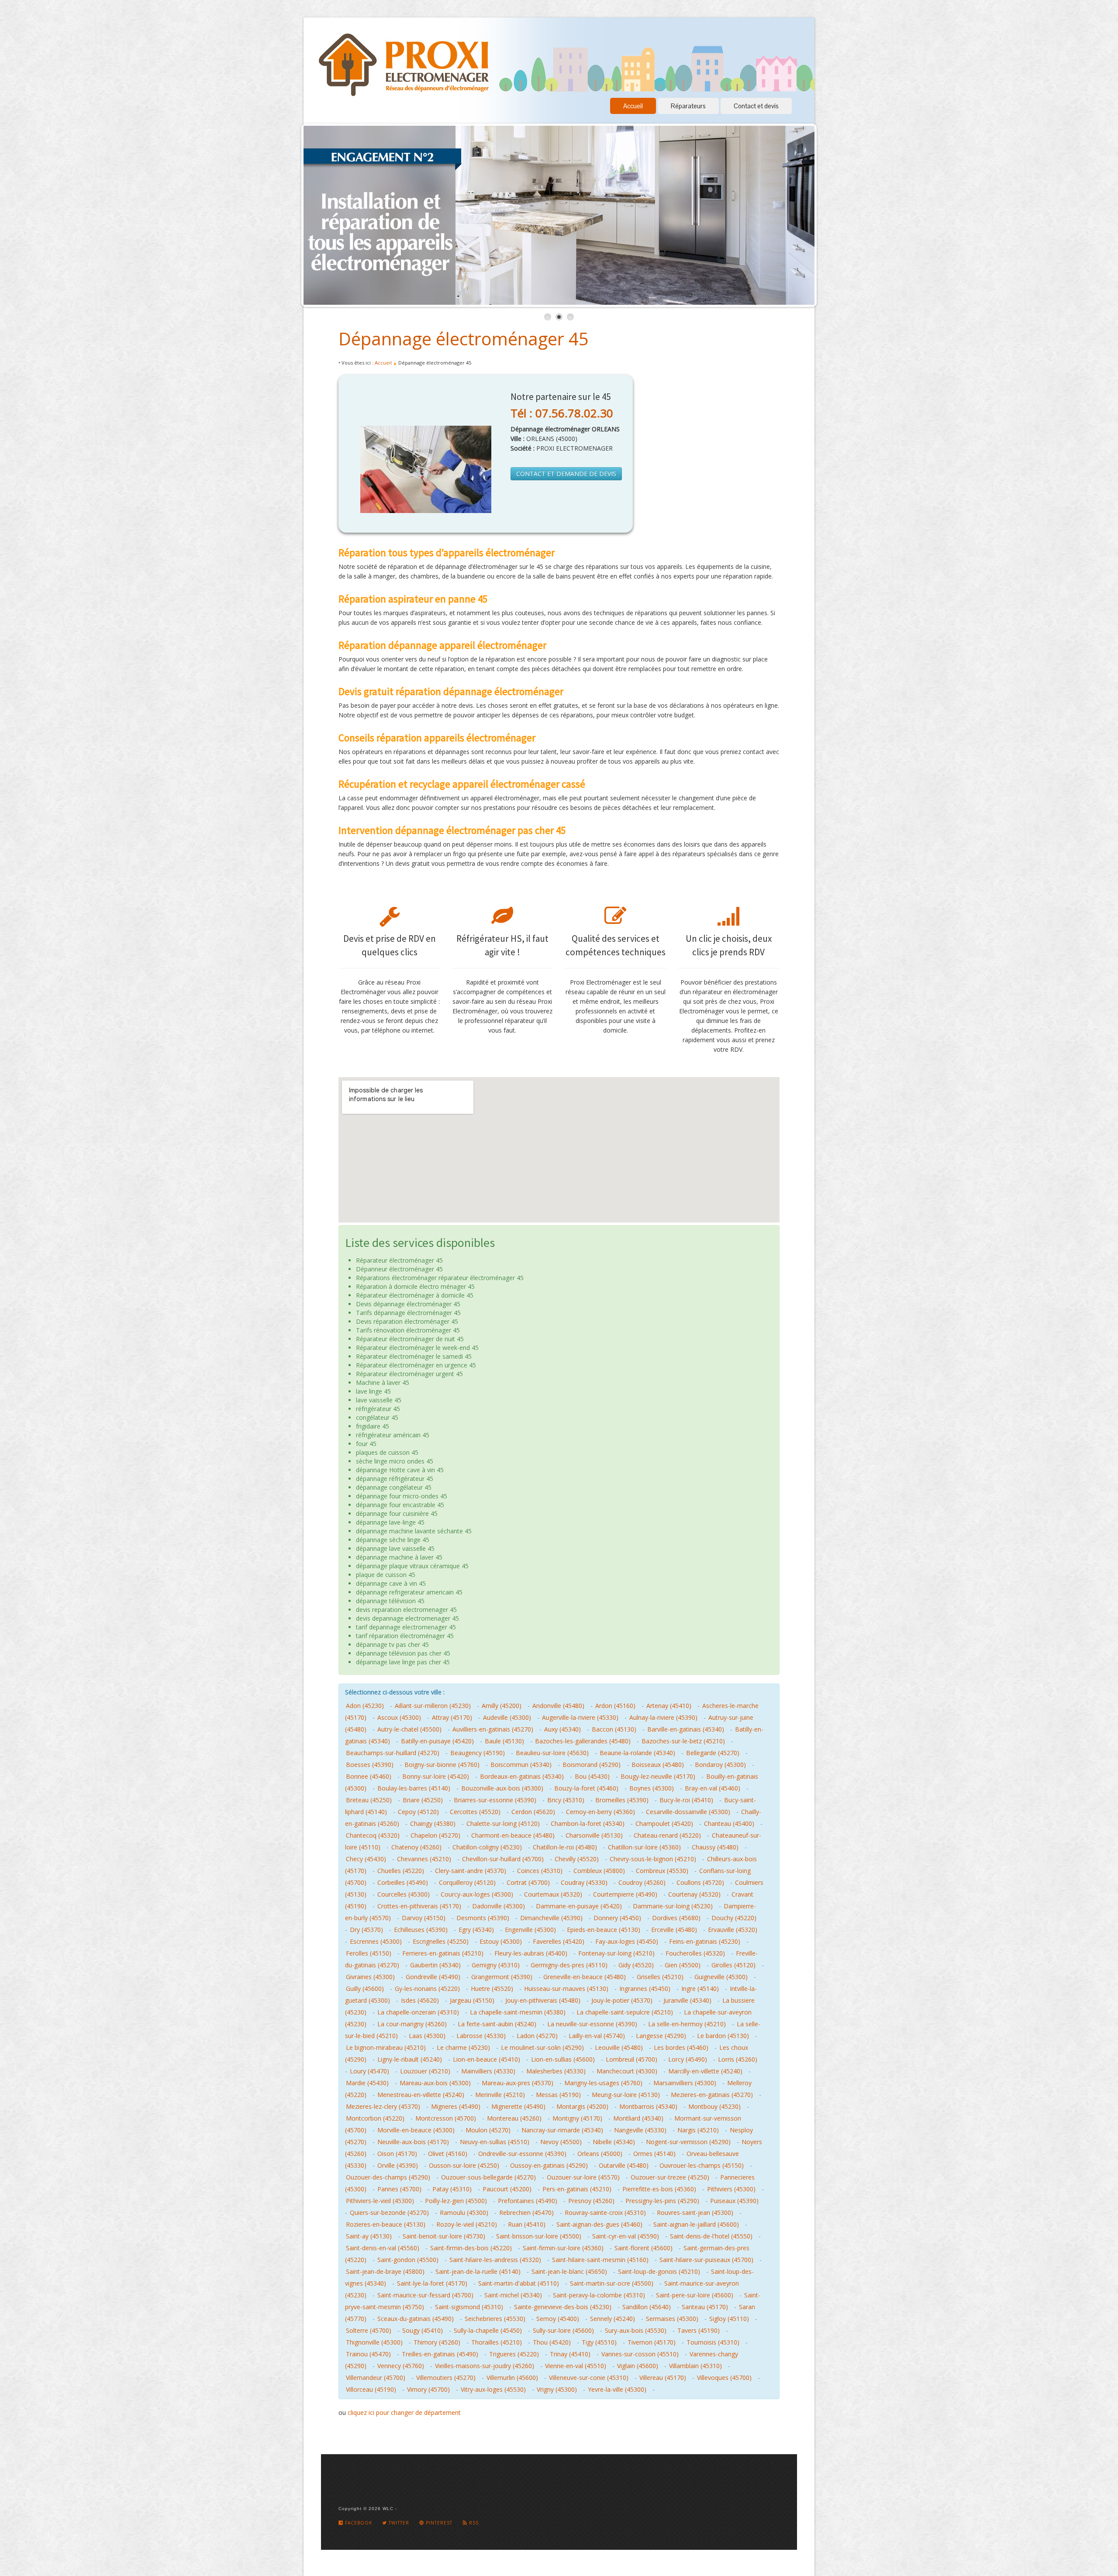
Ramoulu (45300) (464, 2213)
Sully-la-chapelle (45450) (488, 2330)
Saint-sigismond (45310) (469, 2307)
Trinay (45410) (570, 2354)
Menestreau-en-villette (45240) (421, 2095)
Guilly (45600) (365, 1989)
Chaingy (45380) (433, 1824)
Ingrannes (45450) (645, 1989)
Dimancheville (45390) (551, 1918)
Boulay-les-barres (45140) (414, 1788)
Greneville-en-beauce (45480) (585, 1977)
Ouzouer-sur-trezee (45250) (670, 2177)
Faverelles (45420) (559, 1941)
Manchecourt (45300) (627, 2071)
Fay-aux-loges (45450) (627, 1941)
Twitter (398, 2523)
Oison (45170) (397, 2154)
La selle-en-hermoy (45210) (687, 2024)
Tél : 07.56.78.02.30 (562, 413)
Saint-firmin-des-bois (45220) (471, 2248)
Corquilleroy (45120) (467, 1882)
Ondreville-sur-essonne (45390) (522, 2154)
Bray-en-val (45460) (713, 1788)
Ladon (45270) (537, 2036)
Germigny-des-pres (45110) (569, 1965)
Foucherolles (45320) (695, 1953)
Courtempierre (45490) (625, 1894)
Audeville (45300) (507, 1717)
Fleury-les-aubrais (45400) (531, 1953)
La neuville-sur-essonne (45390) (592, 2024)
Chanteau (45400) (729, 1824)
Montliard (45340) (638, 2118)
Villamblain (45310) (695, 2366)
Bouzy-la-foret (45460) (586, 1788)
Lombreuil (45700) (631, 2059)
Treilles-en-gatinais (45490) (440, 2354)
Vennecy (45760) (401, 2366)
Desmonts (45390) (483, 1918)
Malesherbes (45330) (556, 2071)
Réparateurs (688, 106)
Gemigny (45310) (496, 1965)
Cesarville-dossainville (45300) (688, 1812)
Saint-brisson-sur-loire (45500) (539, 2236)
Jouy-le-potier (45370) (622, 2000)
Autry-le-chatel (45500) (409, 1729)
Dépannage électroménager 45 (464, 339)
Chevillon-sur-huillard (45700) (503, 1859)
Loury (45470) (369, 2071)
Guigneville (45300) (721, 1977)
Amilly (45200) (502, 1706)
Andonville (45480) (558, 1706)
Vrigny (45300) (557, 2389)
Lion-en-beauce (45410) (487, 2059)
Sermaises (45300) (672, 2319)
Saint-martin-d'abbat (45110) (519, 2283)
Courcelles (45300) (404, 1894)
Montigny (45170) (577, 2118)
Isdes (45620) (420, 2000)
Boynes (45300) (652, 1788)
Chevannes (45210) (424, 1859)
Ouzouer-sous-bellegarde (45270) (488, 2177)
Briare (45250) (423, 1800)
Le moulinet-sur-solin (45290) (542, 2047)
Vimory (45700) (428, 2389)
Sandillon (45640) (647, 2307)
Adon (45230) (365, 1706)
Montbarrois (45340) (648, 2106)
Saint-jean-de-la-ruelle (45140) (478, 2271)
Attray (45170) (452, 1717)
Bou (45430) (592, 1776)
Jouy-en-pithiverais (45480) (543, 2000)
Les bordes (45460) (681, 2047)
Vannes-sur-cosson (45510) (640, 2354)
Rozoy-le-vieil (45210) (467, 2224)
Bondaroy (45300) (720, 1765)
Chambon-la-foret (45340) (588, 1824)
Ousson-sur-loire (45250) (464, 2165)
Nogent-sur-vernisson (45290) (688, 2142)
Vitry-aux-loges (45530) (493, 2389)
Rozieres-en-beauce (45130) (386, 2224)
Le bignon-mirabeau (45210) (386, 2047)
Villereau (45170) (663, 2378)
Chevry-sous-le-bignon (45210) (653, 1859)
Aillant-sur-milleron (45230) (433, 1706)
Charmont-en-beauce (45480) (513, 1835)
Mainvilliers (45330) (488, 2071)
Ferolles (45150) (369, 1953)
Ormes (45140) (654, 2154)
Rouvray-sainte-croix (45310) (605, 2213)
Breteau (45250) (369, 1800)
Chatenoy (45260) (416, 1847)
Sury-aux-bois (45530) (636, 2330)
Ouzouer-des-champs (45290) (388, 2177)
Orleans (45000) (600, 2154)
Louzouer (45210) (425, 2071)
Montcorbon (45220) (375, 2118)
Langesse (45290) (661, 2036)
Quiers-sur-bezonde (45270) (389, 2213)
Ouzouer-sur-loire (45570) (583, 2177)
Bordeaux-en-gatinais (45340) (522, 1776)
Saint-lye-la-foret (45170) (432, 2283)
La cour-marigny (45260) (412, 2024)
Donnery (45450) (617, 1918)
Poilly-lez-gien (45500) (456, 2201)
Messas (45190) (558, 2095)
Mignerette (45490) (518, 2106)
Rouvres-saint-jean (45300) (695, 2213)
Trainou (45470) (368, 2354)
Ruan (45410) (527, 2224)
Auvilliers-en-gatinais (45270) (493, 1729)
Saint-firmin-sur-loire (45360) (563, 2248)
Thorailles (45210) (497, 2342)
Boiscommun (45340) (521, 1765)
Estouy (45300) (501, 1941)
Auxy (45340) (562, 1729)
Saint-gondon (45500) (408, 2260)
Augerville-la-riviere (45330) (580, 1717)
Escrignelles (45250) (441, 1941)
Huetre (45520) (492, 1989)
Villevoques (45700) (724, 2378)
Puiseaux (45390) (734, 2201)
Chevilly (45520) (577, 1859)
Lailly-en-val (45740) (597, 2036)
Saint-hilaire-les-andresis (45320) (495, 2260)
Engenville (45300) (530, 1930)
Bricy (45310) (566, 1800)
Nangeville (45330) (640, 2130)
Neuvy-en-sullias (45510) (495, 2142)
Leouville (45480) (619, 2047)
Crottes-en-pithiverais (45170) (419, 1906)
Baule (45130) (504, 1741)
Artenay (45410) (669, 1706)
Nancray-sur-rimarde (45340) (562, 2130)
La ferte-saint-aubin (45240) (497, 2024)
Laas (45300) (427, 2036)
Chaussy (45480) (715, 1847)
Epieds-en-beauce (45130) (604, 1930)
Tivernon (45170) (652, 2342)
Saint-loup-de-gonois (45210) (659, 2271)
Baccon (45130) (614, 1729)
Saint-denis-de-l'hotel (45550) (711, 2236)
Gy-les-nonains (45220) (427, 1989)
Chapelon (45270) (435, 1835)
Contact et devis (756, 106)
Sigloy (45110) (729, 2319)
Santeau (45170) (705, 2307)
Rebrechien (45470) (526, 2213)
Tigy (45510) (599, 2342)
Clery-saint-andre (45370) (471, 1871)
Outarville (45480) (624, 2165)
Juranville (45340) (687, 2000)
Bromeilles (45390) (622, 1800)
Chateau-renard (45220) (667, 1835)
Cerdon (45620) (533, 1812)
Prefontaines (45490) (528, 2201)
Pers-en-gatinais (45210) (577, 2189)
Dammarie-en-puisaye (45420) (579, 1906)
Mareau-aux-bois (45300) (435, 2083)
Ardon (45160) (615, 1706)
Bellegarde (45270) (713, 1753)
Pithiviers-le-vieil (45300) (380, 2201)
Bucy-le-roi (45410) (686, 1800)
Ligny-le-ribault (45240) (410, 2059)
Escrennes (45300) (376, 1941)
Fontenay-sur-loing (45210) (616, 1953)
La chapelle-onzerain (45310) (418, 2012)
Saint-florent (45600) (644, 2248)
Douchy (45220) (734, 1918)
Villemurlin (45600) (512, 2378)
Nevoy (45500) (561, 2142)
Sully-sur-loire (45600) (563, 2330)
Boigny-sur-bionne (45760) (442, 1765)
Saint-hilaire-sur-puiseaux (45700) (706, 2260)
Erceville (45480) (674, 1930)
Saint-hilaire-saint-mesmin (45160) (600, 2260)
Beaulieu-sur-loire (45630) (552, 1753)
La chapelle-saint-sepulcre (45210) (625, 2012)
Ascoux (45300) (399, 1717)
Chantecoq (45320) (373, 1835)
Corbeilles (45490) (403, 1882)
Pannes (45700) (399, 2189)
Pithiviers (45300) (731, 2189)
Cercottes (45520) (475, 1812)
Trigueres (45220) (514, 2354)
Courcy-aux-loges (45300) (477, 1894)
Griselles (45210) (660, 1977)
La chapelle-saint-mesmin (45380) (518, 2012)
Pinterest (438, 2523)
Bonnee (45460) (369, 1776)
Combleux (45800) (599, 1871)
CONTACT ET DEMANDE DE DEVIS (566, 474)
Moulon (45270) (488, 2130)
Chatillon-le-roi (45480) (565, 1847)
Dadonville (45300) (499, 1906)
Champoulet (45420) (664, 1824)
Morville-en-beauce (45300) (416, 2130)
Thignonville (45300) (374, 2342)
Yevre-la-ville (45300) (617, 2389)
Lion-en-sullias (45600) (563, 2059)
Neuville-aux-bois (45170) (413, 2142)
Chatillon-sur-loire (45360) (644, 1847)
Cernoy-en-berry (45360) (600, 1812)
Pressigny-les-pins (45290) (662, 2201)
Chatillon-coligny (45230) (487, 1847)
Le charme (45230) (463, 2047)
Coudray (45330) (584, 1882)
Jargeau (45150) (472, 2000)
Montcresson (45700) (446, 2118)
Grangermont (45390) (502, 1977)
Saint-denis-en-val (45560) (383, 2248)
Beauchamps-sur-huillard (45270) (393, 1753)
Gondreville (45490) (433, 1977)
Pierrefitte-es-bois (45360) (659, 2189)
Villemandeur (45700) (376, 2378)
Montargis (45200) (582, 2106)
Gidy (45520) (636, 1965)
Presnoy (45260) (591, 2201)
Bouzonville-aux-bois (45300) (502, 1788)
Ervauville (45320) (733, 1930)
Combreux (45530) (662, 1871)
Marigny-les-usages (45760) (603, 2083)
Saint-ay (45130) (369, 2236)
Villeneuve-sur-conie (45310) (589, 2378)
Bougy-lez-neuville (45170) (658, 1776)
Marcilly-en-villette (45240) (705, 2071)
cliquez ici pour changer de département (404, 2412)
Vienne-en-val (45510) (576, 2366)
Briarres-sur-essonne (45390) (495, 1800)
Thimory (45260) (437, 2342)
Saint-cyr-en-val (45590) (626, 2236)
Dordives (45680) (676, 1918)
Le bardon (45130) (723, 2036)
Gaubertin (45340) (435, 1965)
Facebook (358, 2523)
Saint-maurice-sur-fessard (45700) (425, 2295)
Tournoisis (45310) (713, 2342)
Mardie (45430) (367, 2083)
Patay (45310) (452, 2189)
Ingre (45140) (700, 1989)
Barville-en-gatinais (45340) (686, 1729)
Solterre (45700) (369, 2330)
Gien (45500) (683, 1965)
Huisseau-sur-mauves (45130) (566, 1989)
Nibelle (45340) (614, 2142)
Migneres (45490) (456, 2106)
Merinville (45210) (500, 2095)
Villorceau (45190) (371, 2389)
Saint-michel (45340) (513, 2295)
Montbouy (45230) (714, 2106)
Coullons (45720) (700, 1882)
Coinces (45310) (540, 1871)
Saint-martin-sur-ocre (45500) (612, 2283)
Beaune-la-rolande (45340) (637, 1753)
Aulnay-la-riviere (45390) (663, 1717)
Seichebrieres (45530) (495, 2319)
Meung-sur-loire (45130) (626, 2095)
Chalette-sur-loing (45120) (503, 1824)
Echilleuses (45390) (421, 1930)
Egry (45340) (476, 1930)
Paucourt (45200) (507, 2189)
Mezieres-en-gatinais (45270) (712, 2095)
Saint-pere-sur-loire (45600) (695, 2295)
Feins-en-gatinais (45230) (705, 1941)
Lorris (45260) (738, 2059)
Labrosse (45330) (481, 2036)
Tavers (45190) (699, 2330)
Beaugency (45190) (478, 1753)
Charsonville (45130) (594, 1835)
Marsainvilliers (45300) (685, 2083)
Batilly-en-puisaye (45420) (437, 1741)
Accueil (633, 106)
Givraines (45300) (370, 1977)
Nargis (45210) (698, 2130)
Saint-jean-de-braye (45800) (385, 2271)
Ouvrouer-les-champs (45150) (702, 2165)
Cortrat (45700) (528, 1882)
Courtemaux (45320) (553, 1894)
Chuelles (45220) (401, 1871)
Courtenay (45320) (694, 1894)
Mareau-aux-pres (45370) (518, 2083)
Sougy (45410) (423, 2330)
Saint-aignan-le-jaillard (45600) (696, 2224)
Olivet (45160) (448, 2154)
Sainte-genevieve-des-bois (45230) (563, 2307)
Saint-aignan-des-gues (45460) (599, 2224)
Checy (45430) (366, 1859)
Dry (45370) (366, 1930)
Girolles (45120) (733, 1965)
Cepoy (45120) (418, 1812)
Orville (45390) (398, 2165)
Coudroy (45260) (642, 1882)
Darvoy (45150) (424, 1918)
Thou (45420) (552, 2342)
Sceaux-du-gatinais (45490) (416, 2319)
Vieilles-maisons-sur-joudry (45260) (485, 2366)
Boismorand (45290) (592, 1765)
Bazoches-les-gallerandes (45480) (583, 1741)
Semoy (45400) (558, 2319)
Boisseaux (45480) (658, 1765)
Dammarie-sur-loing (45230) (673, 1906)
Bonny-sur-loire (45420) (436, 1776)
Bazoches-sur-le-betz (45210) (683, 1741)
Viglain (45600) (638, 2366)
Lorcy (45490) (688, 2059)
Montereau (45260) (514, 2118)
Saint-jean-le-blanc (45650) (569, 2271)
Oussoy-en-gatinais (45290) (549, 2165)
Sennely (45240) (612, 2319)
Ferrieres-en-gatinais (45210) (443, 1953)
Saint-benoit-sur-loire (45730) (444, 2236)
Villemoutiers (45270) (446, 2378)
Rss (473, 2523)
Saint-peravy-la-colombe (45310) (599, 2295)
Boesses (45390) (370, 1765)
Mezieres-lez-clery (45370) (383, 2106)
